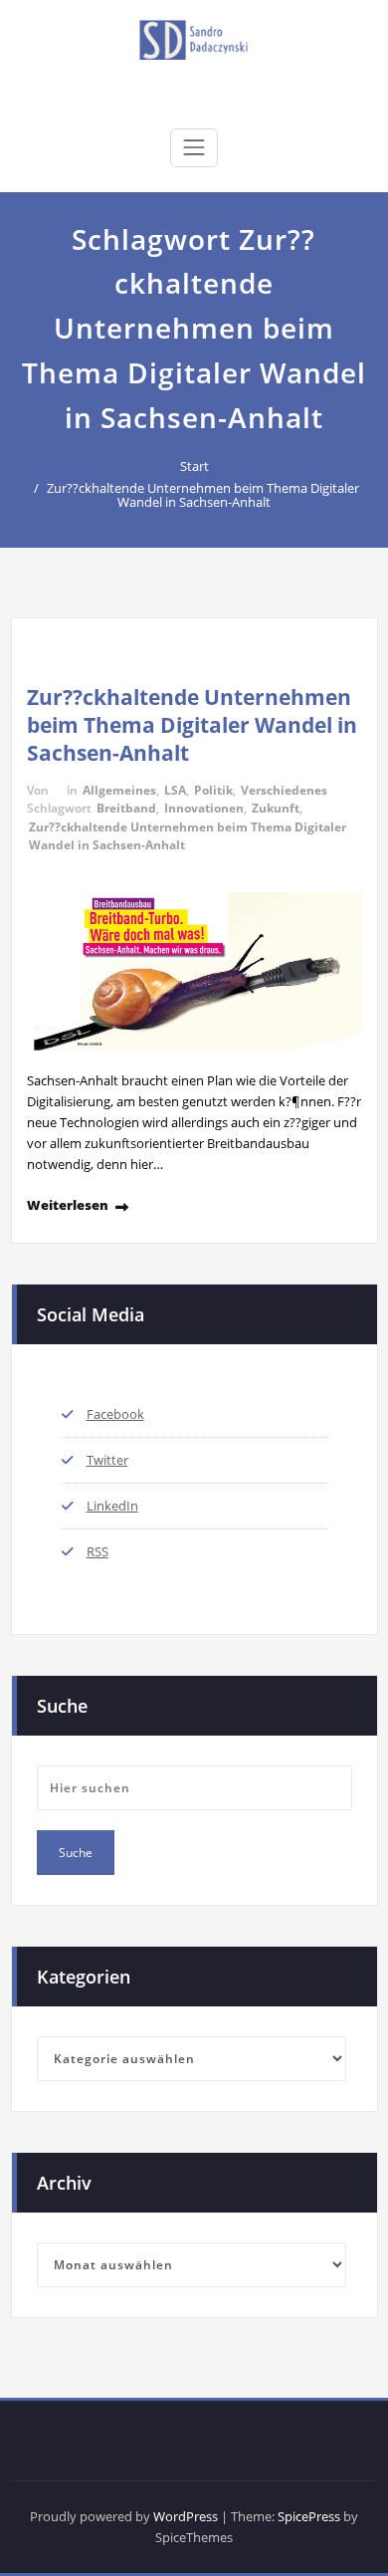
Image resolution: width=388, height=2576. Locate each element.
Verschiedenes (284, 790)
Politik (213, 790)
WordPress (186, 2516)
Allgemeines (119, 790)
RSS (97, 1551)
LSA (175, 790)
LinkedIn (112, 1506)
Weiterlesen (68, 1205)
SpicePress (309, 2516)
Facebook (115, 1414)
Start (194, 466)
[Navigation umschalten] (194, 147)
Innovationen (204, 808)
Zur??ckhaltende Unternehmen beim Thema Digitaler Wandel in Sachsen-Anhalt (203, 495)
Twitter (107, 1460)
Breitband (126, 808)
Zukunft (276, 808)
